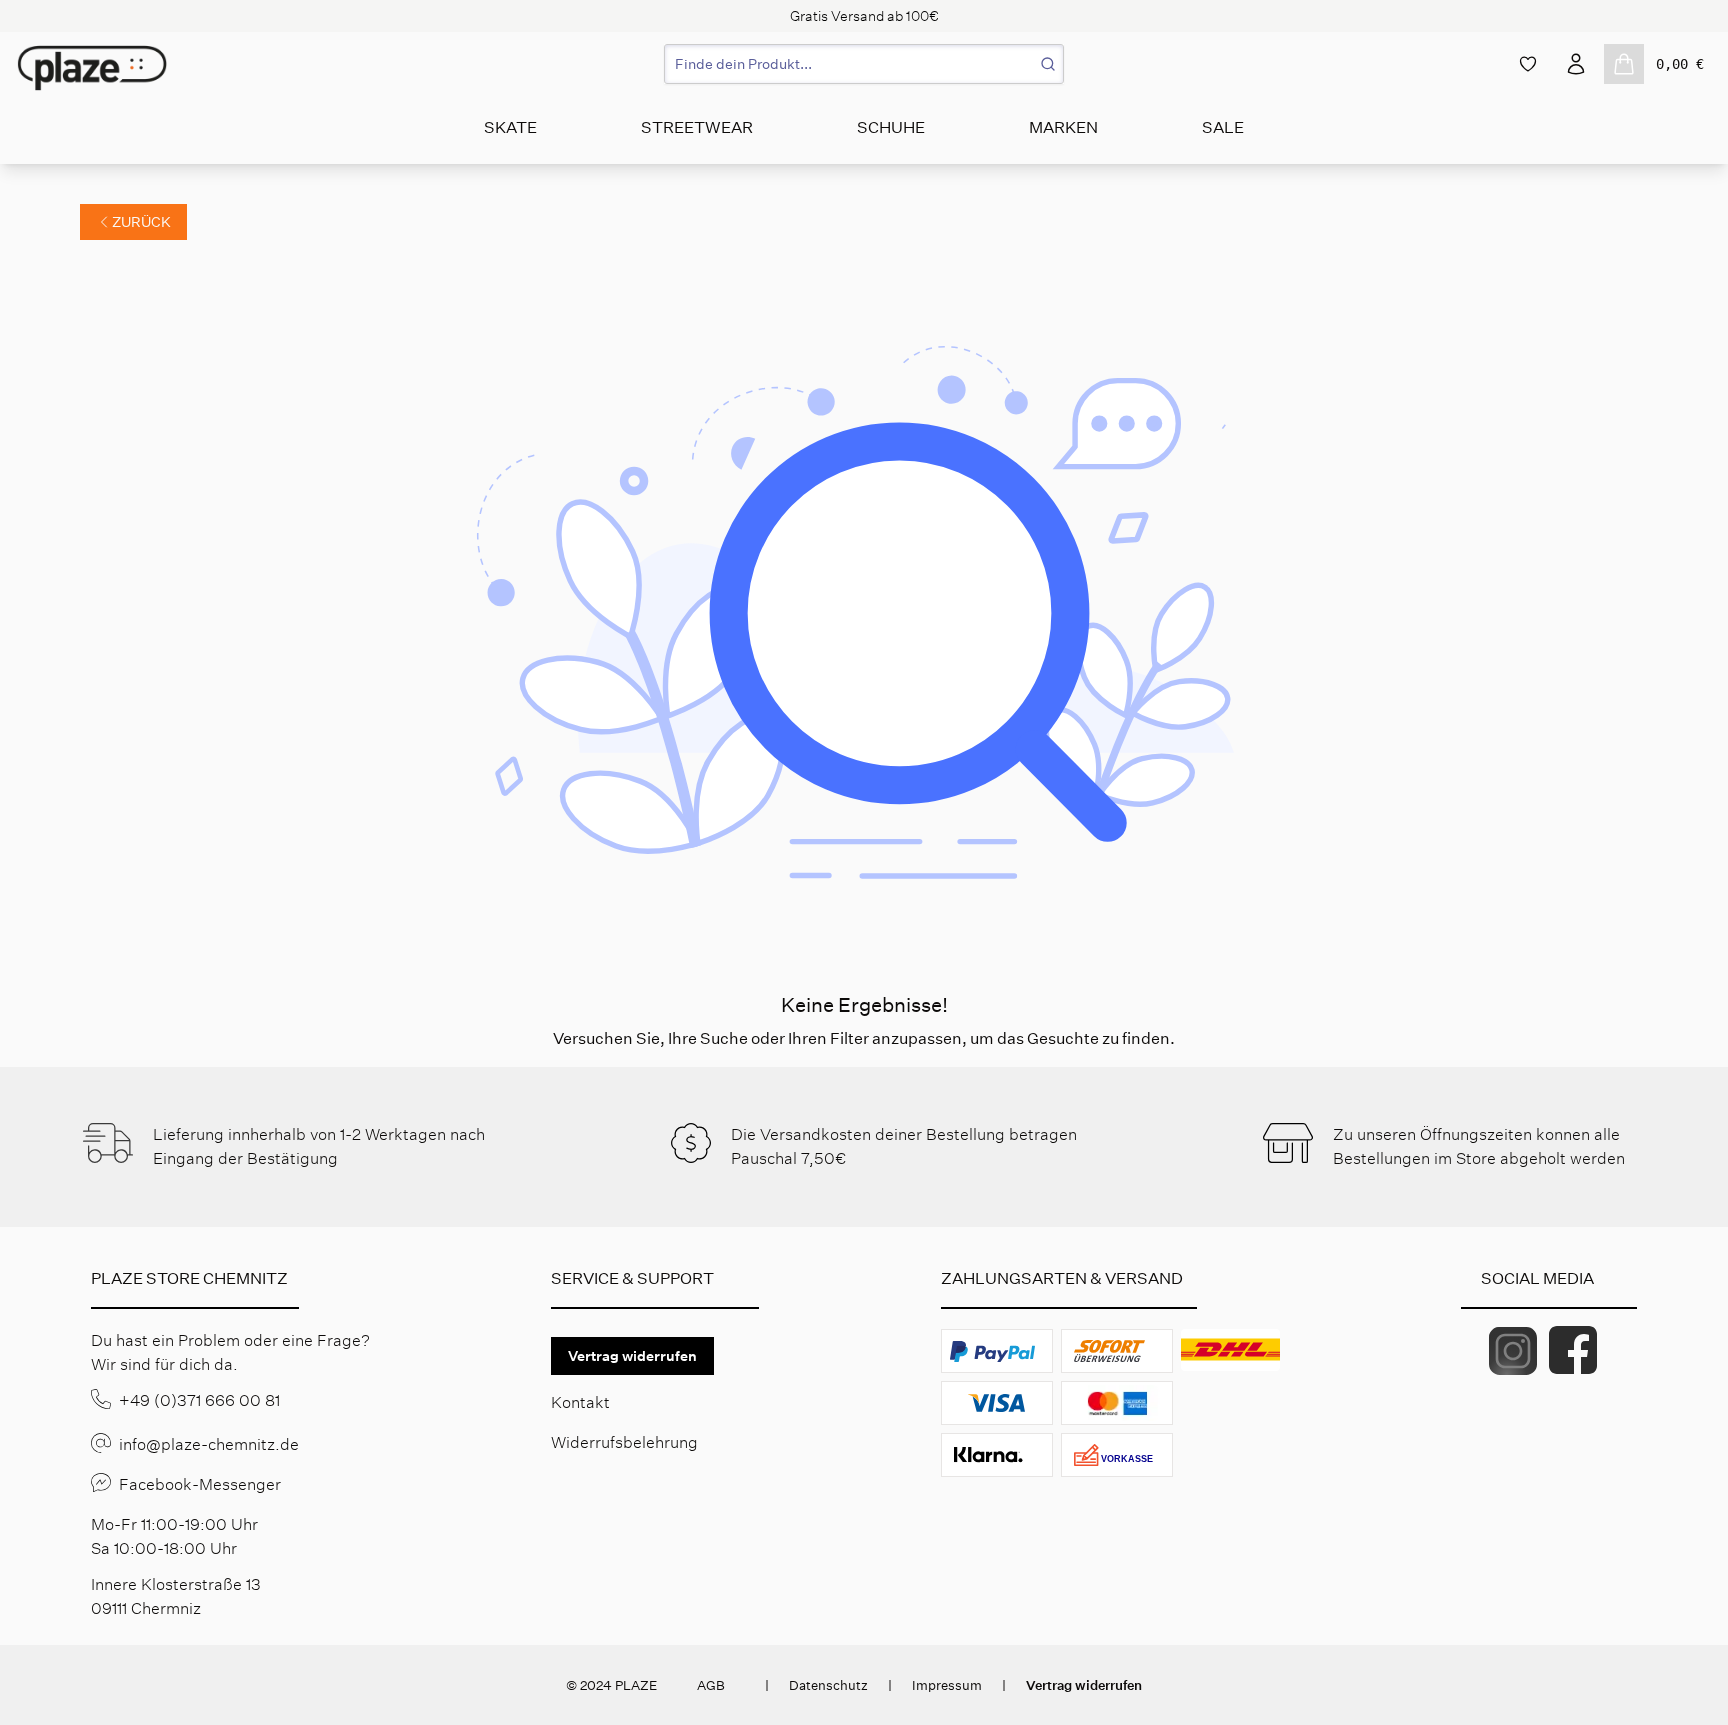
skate (510, 127)
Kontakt (580, 1402)
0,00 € (1680, 64)
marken (1063, 127)
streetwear (697, 127)
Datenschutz (828, 1685)
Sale (1223, 127)
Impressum (947, 1685)
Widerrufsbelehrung (624, 1442)
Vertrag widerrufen (632, 1356)
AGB (711, 1685)
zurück (141, 222)
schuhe (891, 127)
